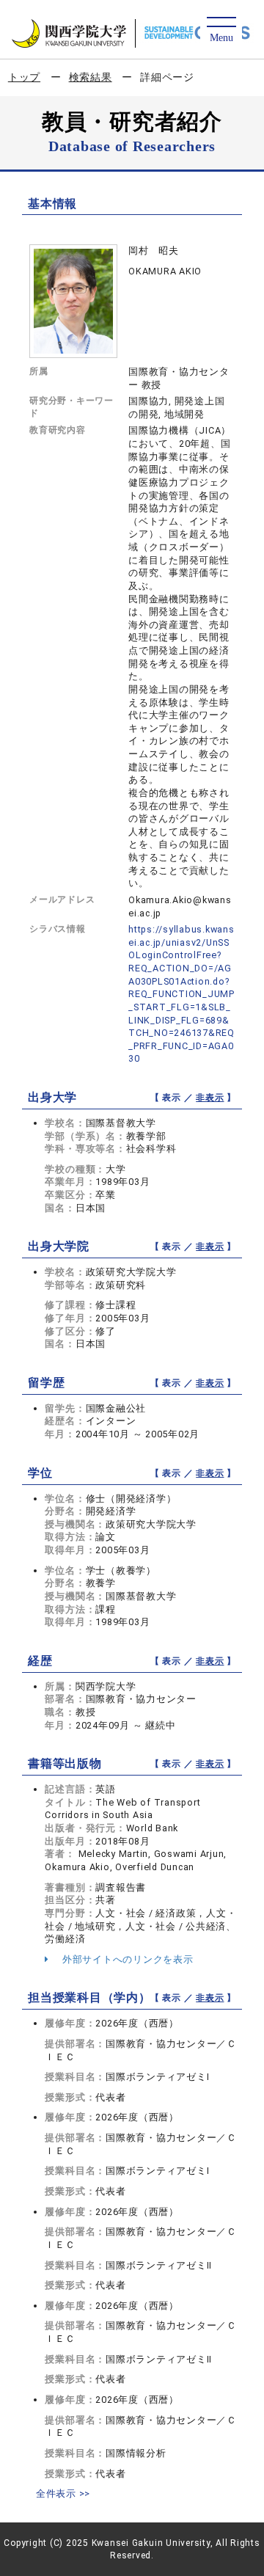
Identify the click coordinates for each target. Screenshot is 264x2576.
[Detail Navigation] (221, 30)
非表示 (210, 1098)
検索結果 (91, 77)
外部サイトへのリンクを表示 (126, 1959)
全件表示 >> (63, 2493)
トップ (24, 77)
